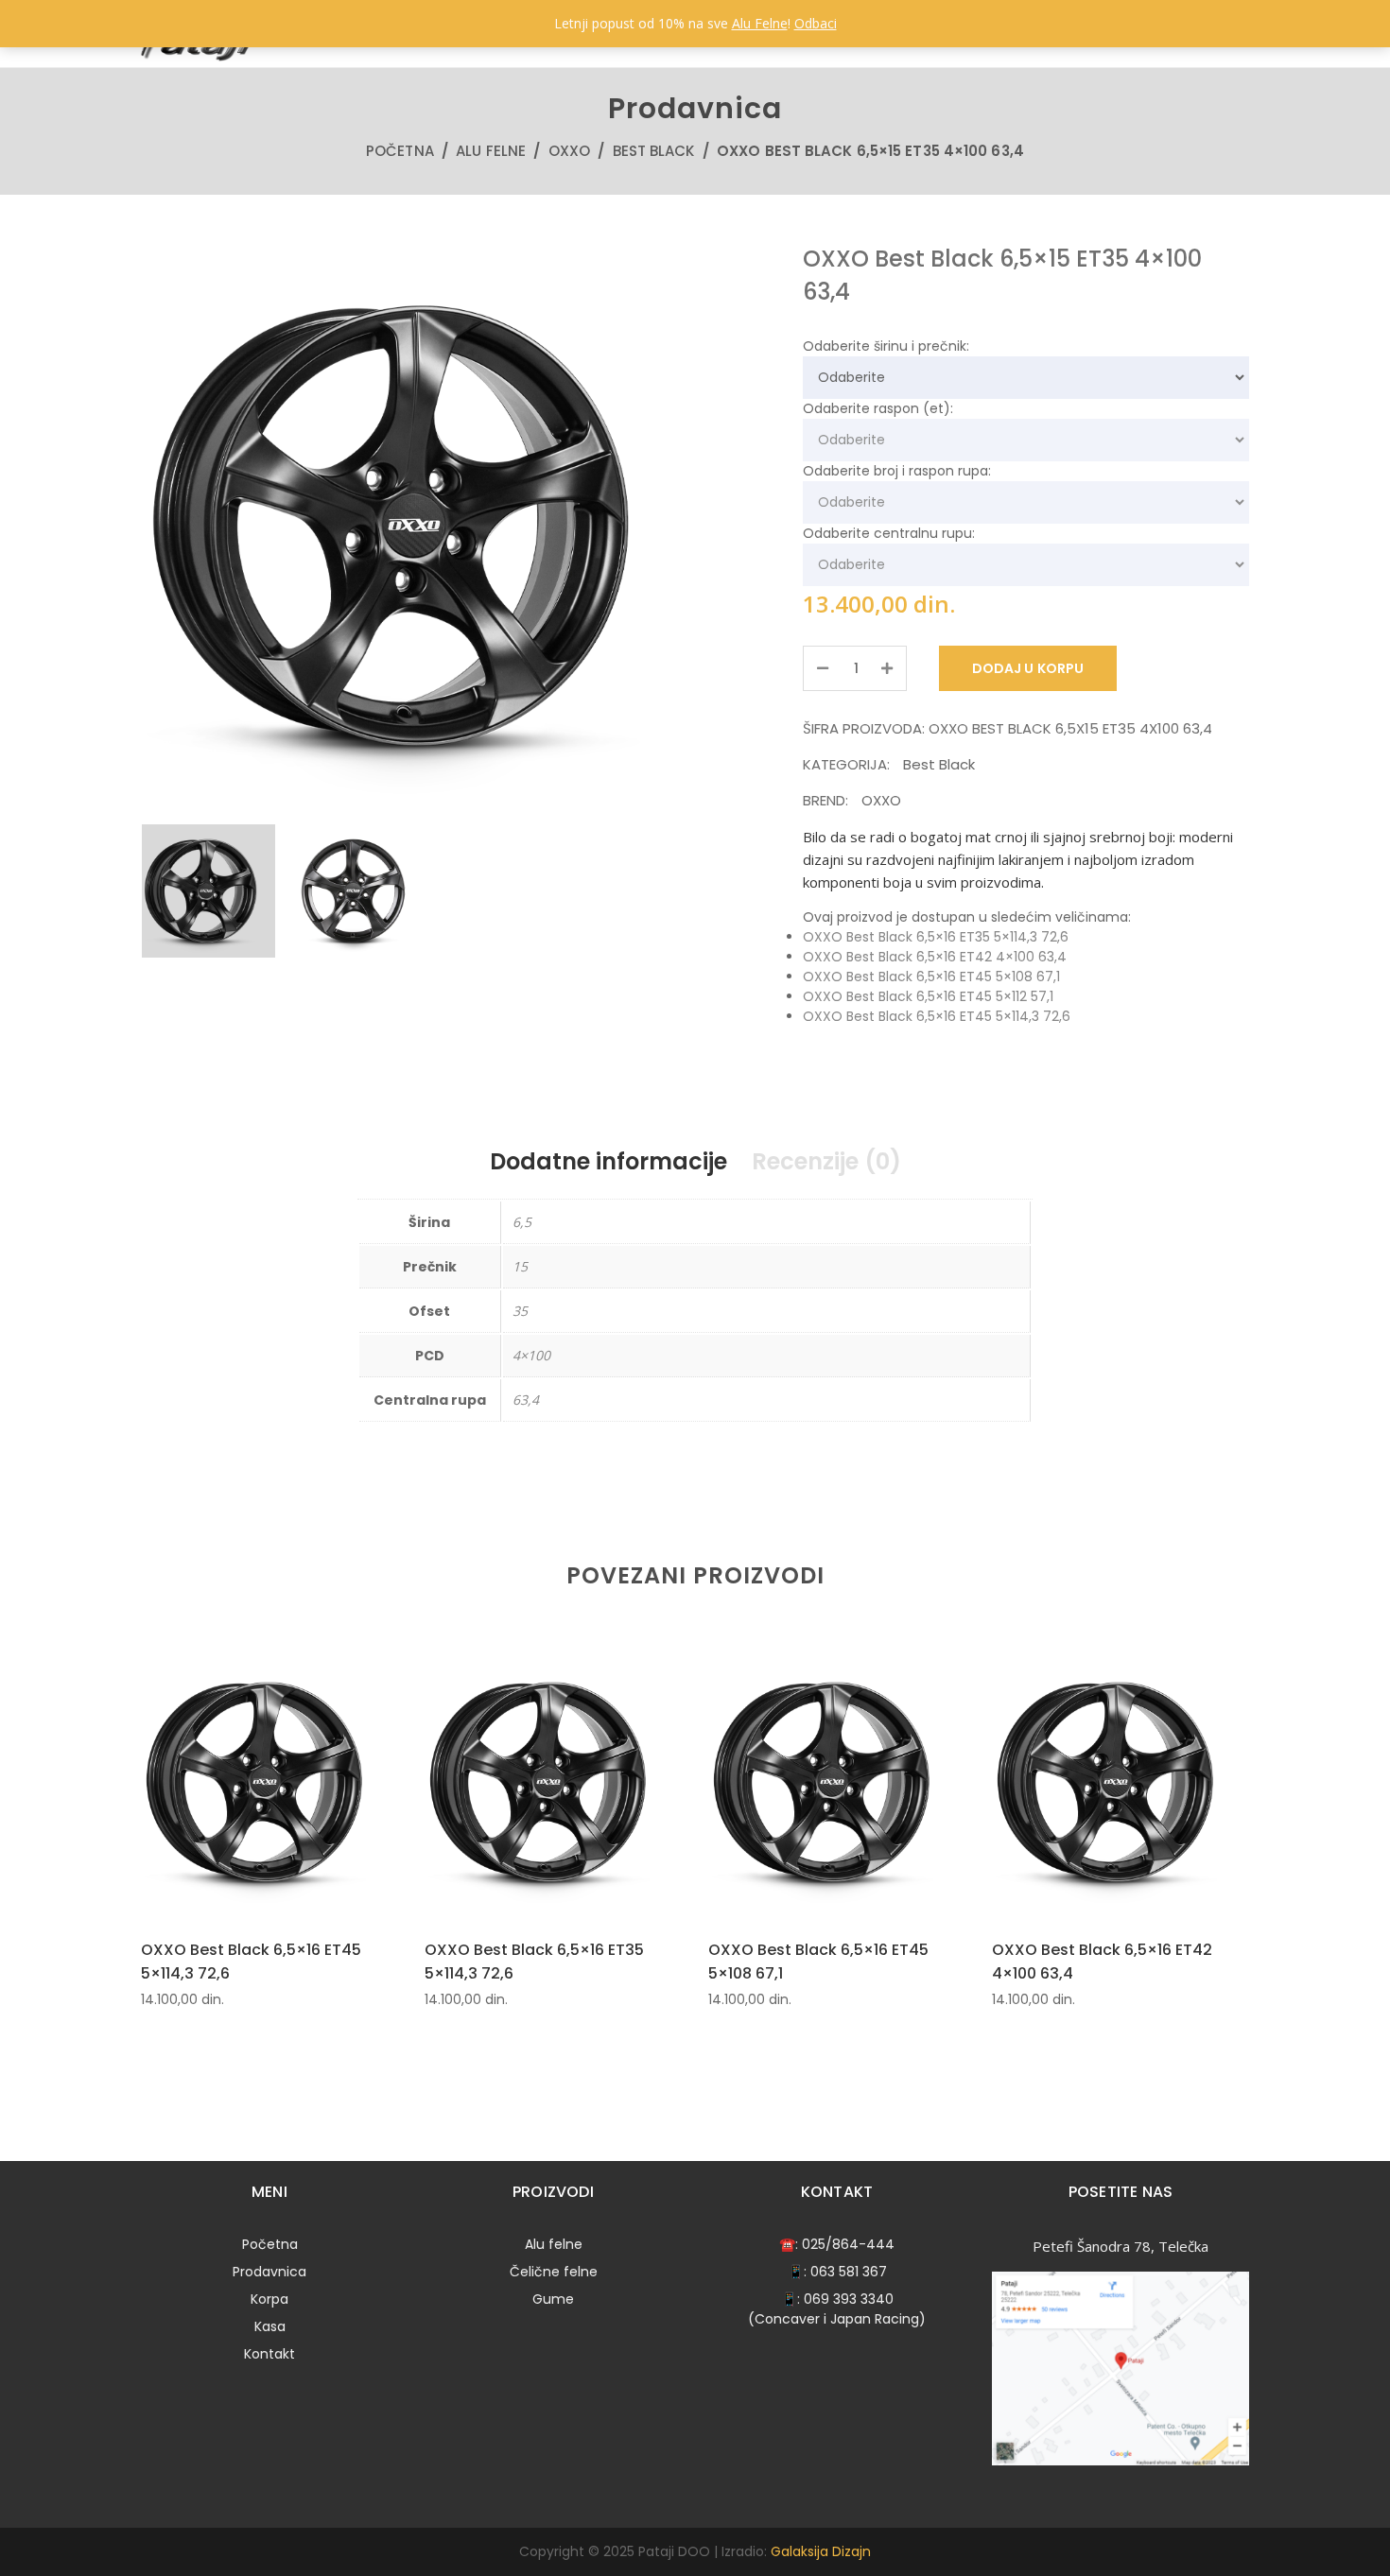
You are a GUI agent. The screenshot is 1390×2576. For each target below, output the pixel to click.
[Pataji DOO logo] (199, 57)
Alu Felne (760, 23)
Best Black (654, 151)
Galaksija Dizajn (821, 2551)
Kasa (270, 2326)
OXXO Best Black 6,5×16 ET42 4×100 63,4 (935, 957)
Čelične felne (554, 2272)
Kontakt (269, 2354)
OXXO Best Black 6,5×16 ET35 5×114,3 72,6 (936, 937)
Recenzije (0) (826, 1161)
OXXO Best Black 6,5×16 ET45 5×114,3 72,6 (937, 1016)
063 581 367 (849, 2272)
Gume (553, 2299)
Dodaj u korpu (1028, 668)
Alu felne (491, 151)
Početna (400, 151)
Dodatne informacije (608, 1161)
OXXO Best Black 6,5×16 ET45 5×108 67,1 (931, 977)
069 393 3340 (849, 2299)
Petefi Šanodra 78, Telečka (1121, 2246)
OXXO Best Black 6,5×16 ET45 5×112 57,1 (928, 996)
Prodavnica (269, 2272)
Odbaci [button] (816, 23)
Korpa (269, 2299)
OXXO (569, 151)
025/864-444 (848, 2244)
